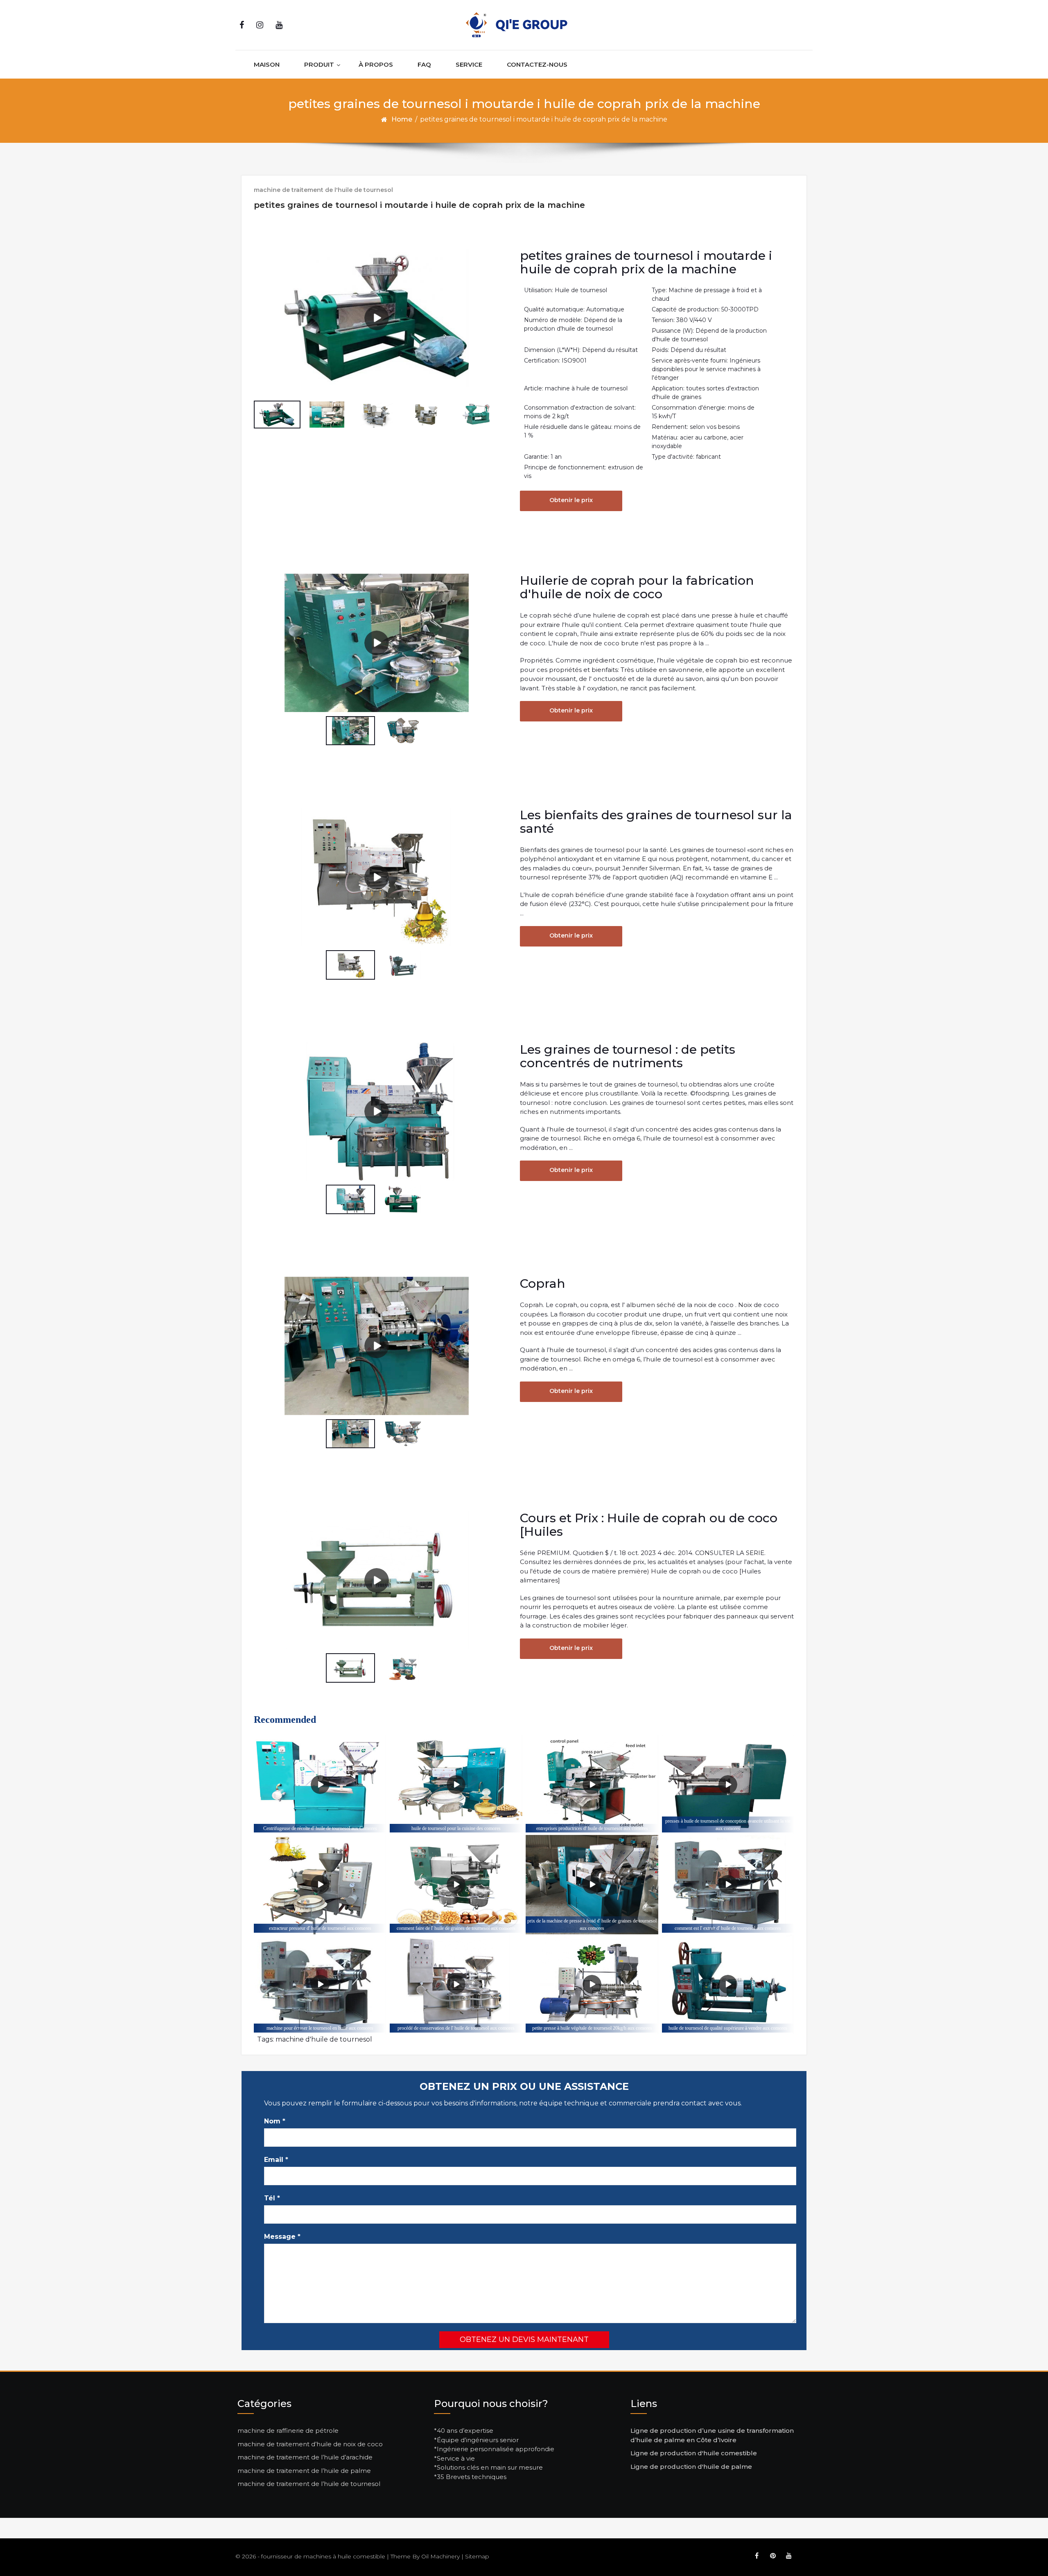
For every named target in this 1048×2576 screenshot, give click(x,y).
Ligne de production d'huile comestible (694, 2453)
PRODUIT (319, 64)
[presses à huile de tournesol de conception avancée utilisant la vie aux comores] (728, 1785)
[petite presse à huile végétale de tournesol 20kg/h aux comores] (592, 1984)
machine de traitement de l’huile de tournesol (309, 2484)
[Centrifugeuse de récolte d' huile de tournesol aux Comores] (320, 1785)
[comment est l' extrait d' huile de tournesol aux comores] (728, 1885)
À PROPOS (376, 64)
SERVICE (469, 64)
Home (402, 119)
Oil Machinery (440, 2556)
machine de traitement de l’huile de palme (304, 2471)
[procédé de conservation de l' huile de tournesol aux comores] (456, 1984)
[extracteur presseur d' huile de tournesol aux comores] (320, 1885)
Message (282, 2237)
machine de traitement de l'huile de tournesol (323, 190)
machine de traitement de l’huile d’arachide (305, 2457)
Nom (275, 2121)
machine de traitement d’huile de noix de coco (310, 2444)
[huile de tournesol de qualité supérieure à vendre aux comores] (728, 1984)
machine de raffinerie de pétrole (288, 2431)
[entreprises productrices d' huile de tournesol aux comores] (592, 1785)
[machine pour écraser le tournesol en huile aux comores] (320, 1984)
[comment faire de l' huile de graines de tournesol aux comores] (456, 1885)
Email (276, 2160)
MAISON (267, 64)
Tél (272, 2198)
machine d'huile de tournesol (324, 2039)
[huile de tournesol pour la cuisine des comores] (456, 1785)
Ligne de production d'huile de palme (691, 2467)
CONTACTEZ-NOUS (537, 64)
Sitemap (477, 2556)
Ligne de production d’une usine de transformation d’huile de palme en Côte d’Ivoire (712, 2435)
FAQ (424, 64)
